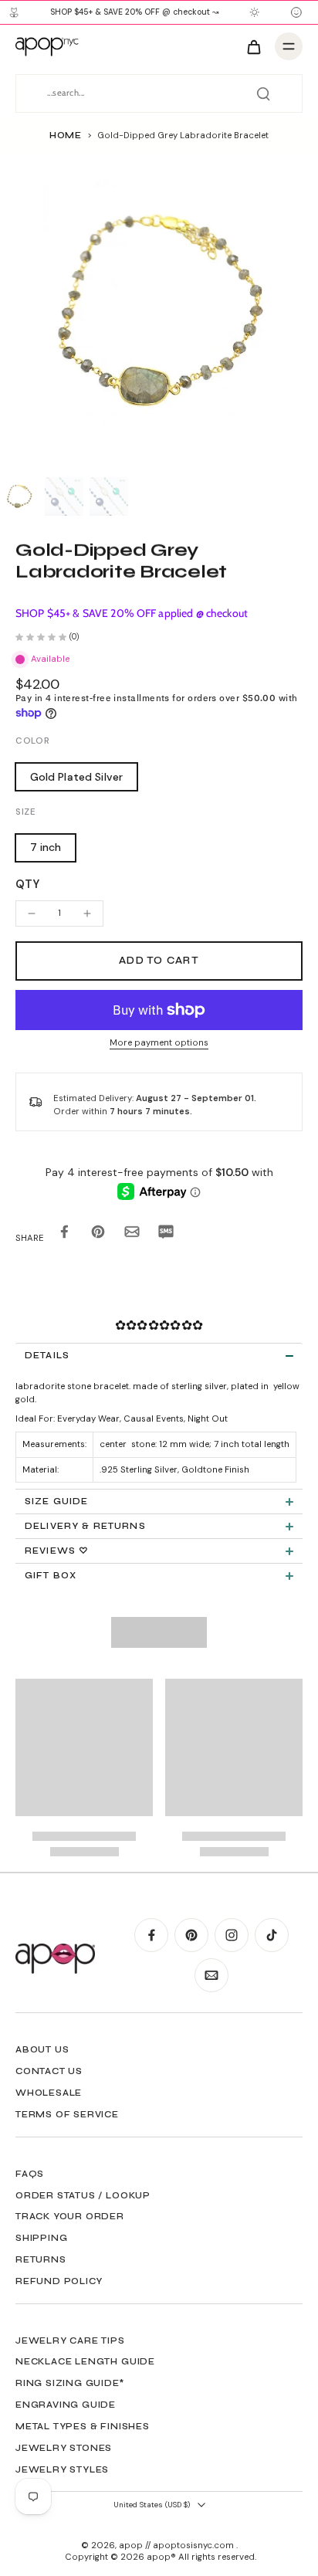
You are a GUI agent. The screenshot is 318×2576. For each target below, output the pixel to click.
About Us (42, 2049)
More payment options (159, 1044)
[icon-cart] (253, 46)
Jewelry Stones (64, 2448)
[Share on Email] (132, 1234)
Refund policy (59, 2281)
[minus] (32, 913)
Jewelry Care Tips (70, 2340)
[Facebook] (151, 1935)
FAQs (30, 2174)
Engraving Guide (66, 2405)
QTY (27, 884)
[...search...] (263, 93)
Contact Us (49, 2071)
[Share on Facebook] (64, 1234)
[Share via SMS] (166, 1234)
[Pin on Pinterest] (98, 1234)
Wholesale (49, 2093)
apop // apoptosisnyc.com (178, 2545)
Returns (41, 2259)
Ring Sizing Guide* (70, 2383)
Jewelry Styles (62, 2469)
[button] (159, 961)
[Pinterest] (191, 1935)
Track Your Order (70, 2216)
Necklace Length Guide (85, 2361)
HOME (66, 135)
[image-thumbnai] (19, 497)
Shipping (41, 2238)
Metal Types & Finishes (83, 2426)
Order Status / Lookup (83, 2195)
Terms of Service (67, 2114)
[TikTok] (272, 1935)
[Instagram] (232, 1935)
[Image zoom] (159, 312)
